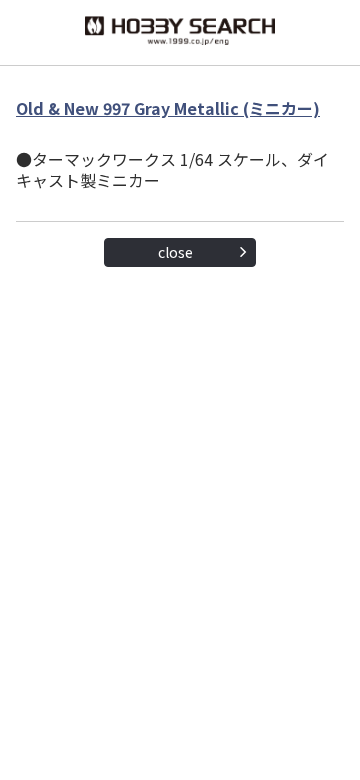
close (175, 252)
